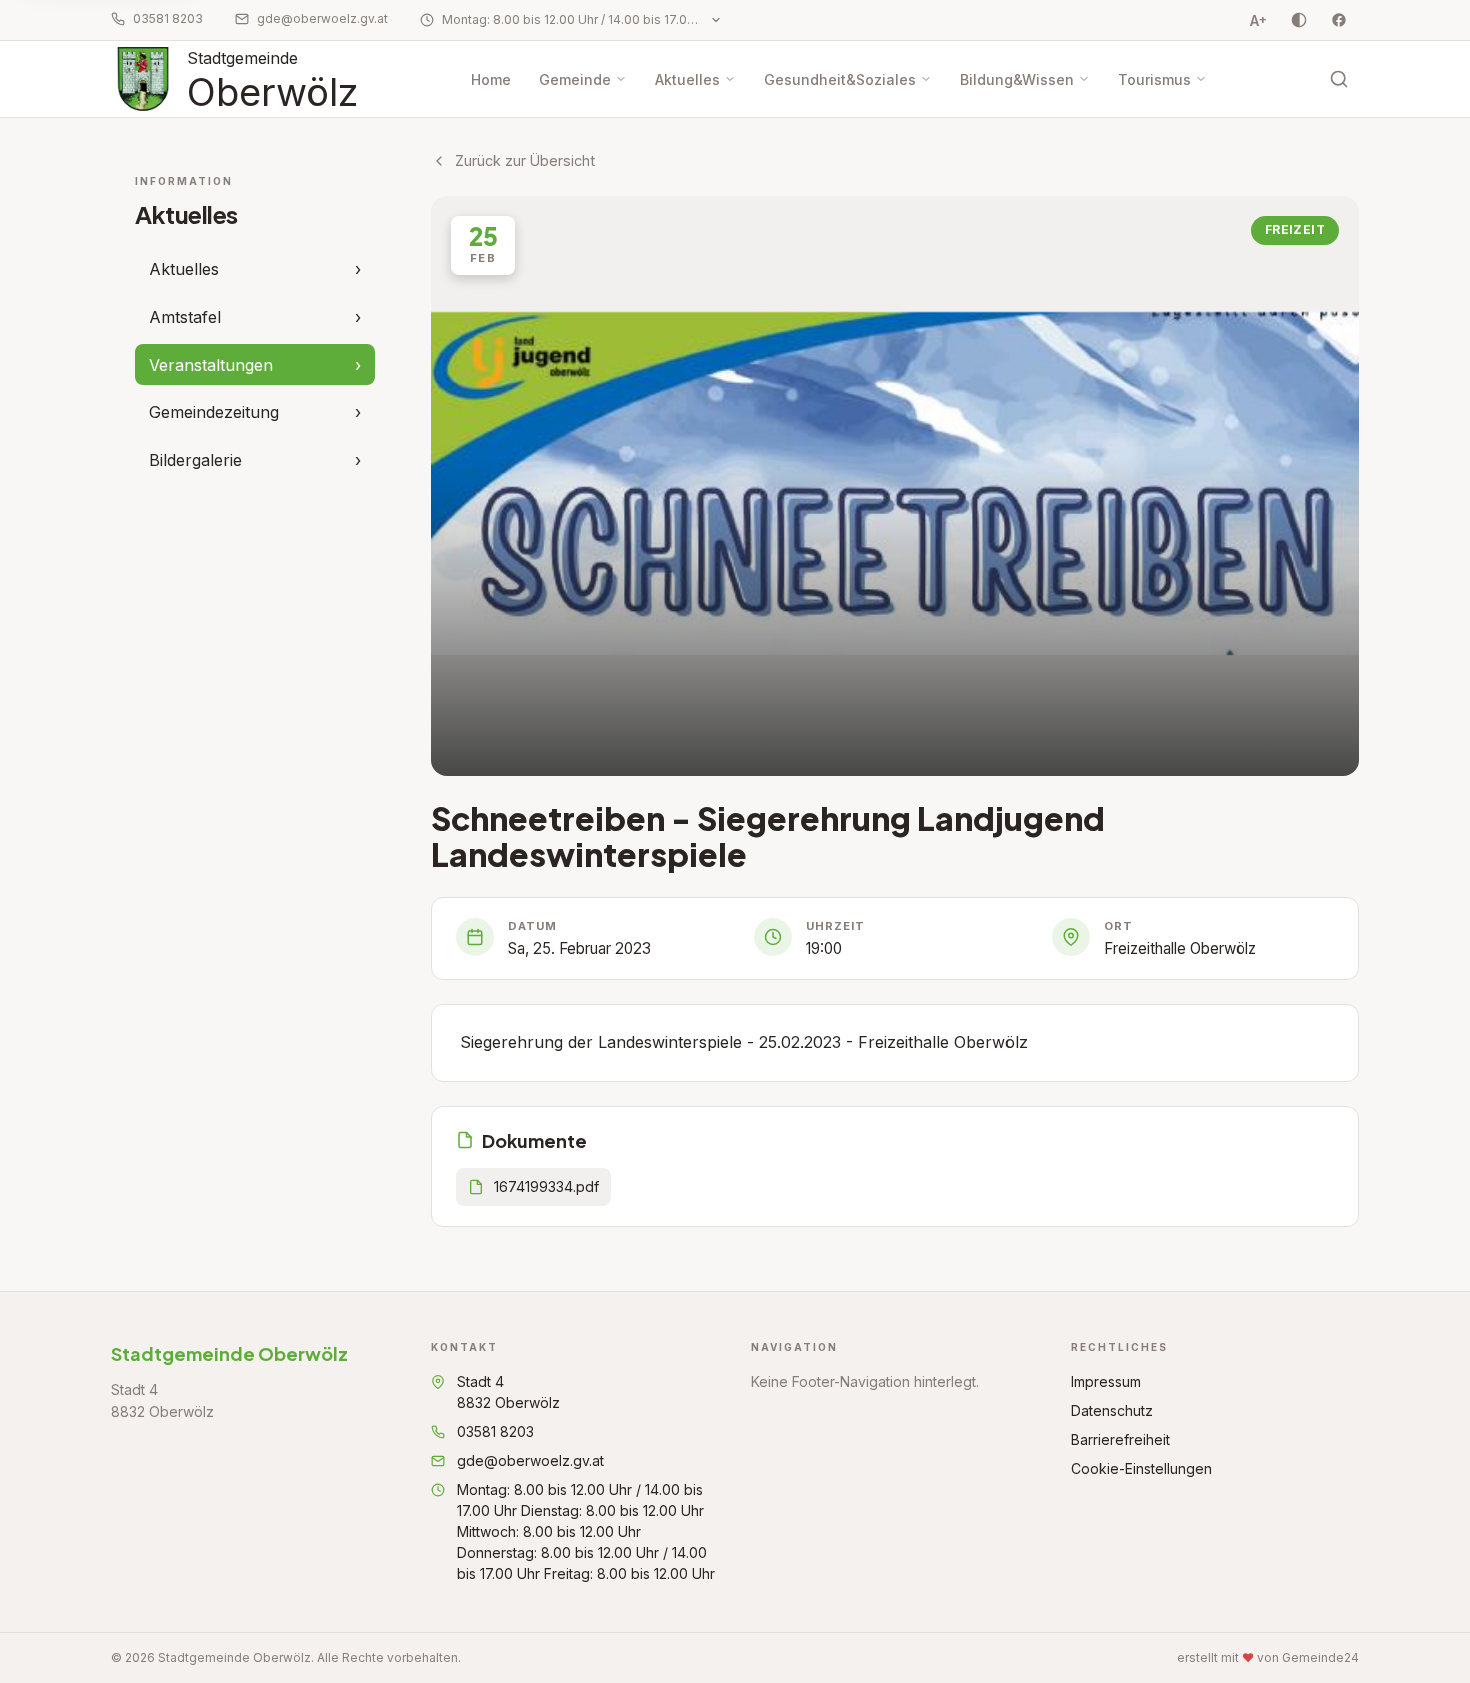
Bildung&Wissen (1017, 79)
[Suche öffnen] (1339, 79)
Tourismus (1154, 79)
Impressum (1106, 1381)
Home (491, 79)
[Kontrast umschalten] (1299, 20)
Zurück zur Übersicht (525, 160)
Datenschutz (1112, 1410)
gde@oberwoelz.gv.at (322, 18)
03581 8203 (168, 18)
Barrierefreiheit (1120, 1439)
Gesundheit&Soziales (840, 79)
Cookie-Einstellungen (1141, 1468)
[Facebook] (1339, 20)
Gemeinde (575, 79)
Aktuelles (687, 79)
